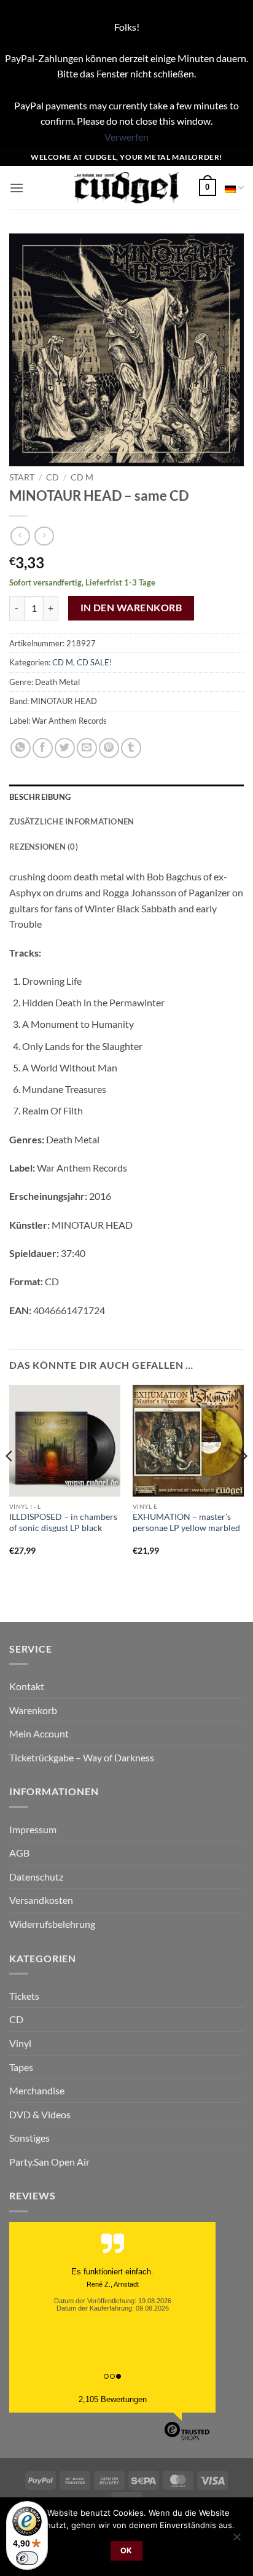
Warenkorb (33, 1710)
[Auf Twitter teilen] (65, 748)
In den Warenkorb (131, 608)
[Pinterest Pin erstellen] (109, 748)
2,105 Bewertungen (113, 2399)
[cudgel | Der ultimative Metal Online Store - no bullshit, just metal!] (127, 188)
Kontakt (27, 1686)
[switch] (27, 2558)
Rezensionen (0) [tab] (44, 847)
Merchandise (37, 2090)
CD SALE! (94, 662)
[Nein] (236, 2540)
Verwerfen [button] (126, 137)
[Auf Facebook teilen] (43, 748)
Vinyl (20, 2043)
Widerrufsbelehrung (52, 1924)
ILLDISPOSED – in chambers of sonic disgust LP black (63, 1522)
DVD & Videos (40, 2114)
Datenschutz (36, 1877)
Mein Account (39, 1733)
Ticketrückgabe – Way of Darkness (82, 1757)
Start (22, 477)
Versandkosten (41, 1900)
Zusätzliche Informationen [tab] (72, 821)
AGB (19, 1853)
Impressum (33, 1829)
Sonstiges (29, 2138)
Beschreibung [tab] (40, 797)
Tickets (24, 1996)
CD (53, 477)
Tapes (21, 2067)
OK (126, 2551)
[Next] (243, 1481)
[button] (17, 188)
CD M (82, 477)
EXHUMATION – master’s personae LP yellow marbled (186, 1522)
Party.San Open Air (49, 2162)
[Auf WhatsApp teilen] (21, 748)
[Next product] (20, 536)
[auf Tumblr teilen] (131, 748)
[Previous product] (44, 536)
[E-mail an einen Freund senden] (87, 748)
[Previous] (10, 1481)
